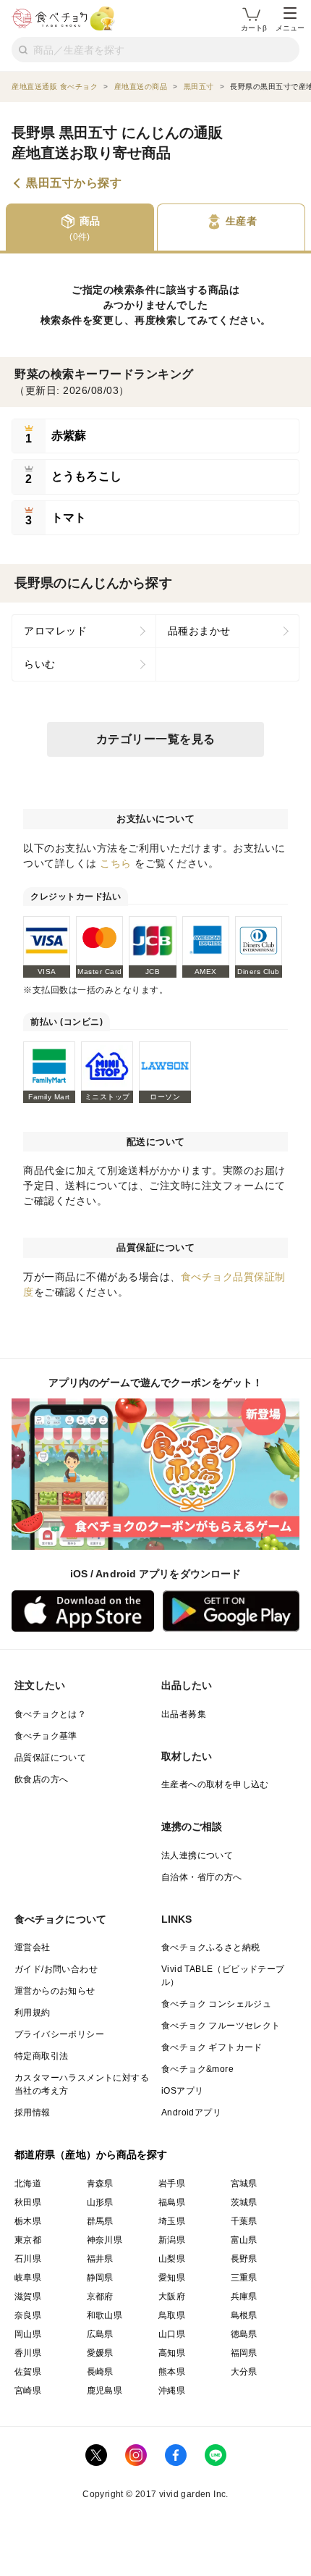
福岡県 (244, 2353)
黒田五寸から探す (74, 183)
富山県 (244, 2240)
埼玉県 (172, 2221)
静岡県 (100, 2278)
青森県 (100, 2183)
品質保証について (50, 1758)
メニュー (290, 28)
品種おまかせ (199, 631)
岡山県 (28, 2334)
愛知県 (172, 2278)
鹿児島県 (105, 2391)
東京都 (28, 2240)
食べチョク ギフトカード (212, 2047)
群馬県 (100, 2221)
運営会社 (33, 1947)
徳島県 (244, 2334)
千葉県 (244, 2221)
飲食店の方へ (41, 1779)
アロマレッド (55, 631)
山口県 (172, 2334)
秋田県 (28, 2202)
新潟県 (172, 2240)
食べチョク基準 (46, 1736)
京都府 (100, 2296)
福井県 (100, 2259)
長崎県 (100, 2372)
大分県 (244, 2372)
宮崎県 (28, 2391)
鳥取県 (172, 2315)
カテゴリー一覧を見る (156, 739)
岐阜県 (28, 2278)
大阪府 (172, 2296)
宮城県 (244, 2183)
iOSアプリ (182, 2091)
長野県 (244, 2259)
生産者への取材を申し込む (215, 1784)
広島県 (100, 2334)
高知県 (172, 2353)
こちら (116, 863)
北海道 (28, 2183)
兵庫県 (244, 2296)
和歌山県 (105, 2315)
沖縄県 (172, 2391)
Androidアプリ (191, 2113)
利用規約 (33, 2013)
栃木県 (28, 2221)
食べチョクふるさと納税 (210, 1947)
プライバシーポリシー (59, 2034)
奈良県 (28, 2315)
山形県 (100, 2202)
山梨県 (172, 2259)
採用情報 (33, 2113)
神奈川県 (105, 2240)
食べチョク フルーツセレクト (221, 2026)
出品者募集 (184, 1714)
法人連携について (197, 1855)
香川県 (28, 2353)
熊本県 (172, 2372)
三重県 (244, 2278)
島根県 (244, 2315)
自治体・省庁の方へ (202, 1877)
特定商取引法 (41, 2056)
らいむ (40, 664)
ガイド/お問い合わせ (56, 1969)
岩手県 (172, 2183)
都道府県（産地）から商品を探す (91, 2155)
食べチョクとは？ (50, 1714)
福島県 (172, 2202)
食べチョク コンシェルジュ (216, 2004)
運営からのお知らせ (55, 1991)
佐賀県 (28, 2372)
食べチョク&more (197, 2069)
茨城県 (244, 2202)
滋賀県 (28, 2296)
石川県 (28, 2259)
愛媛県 (100, 2353)
